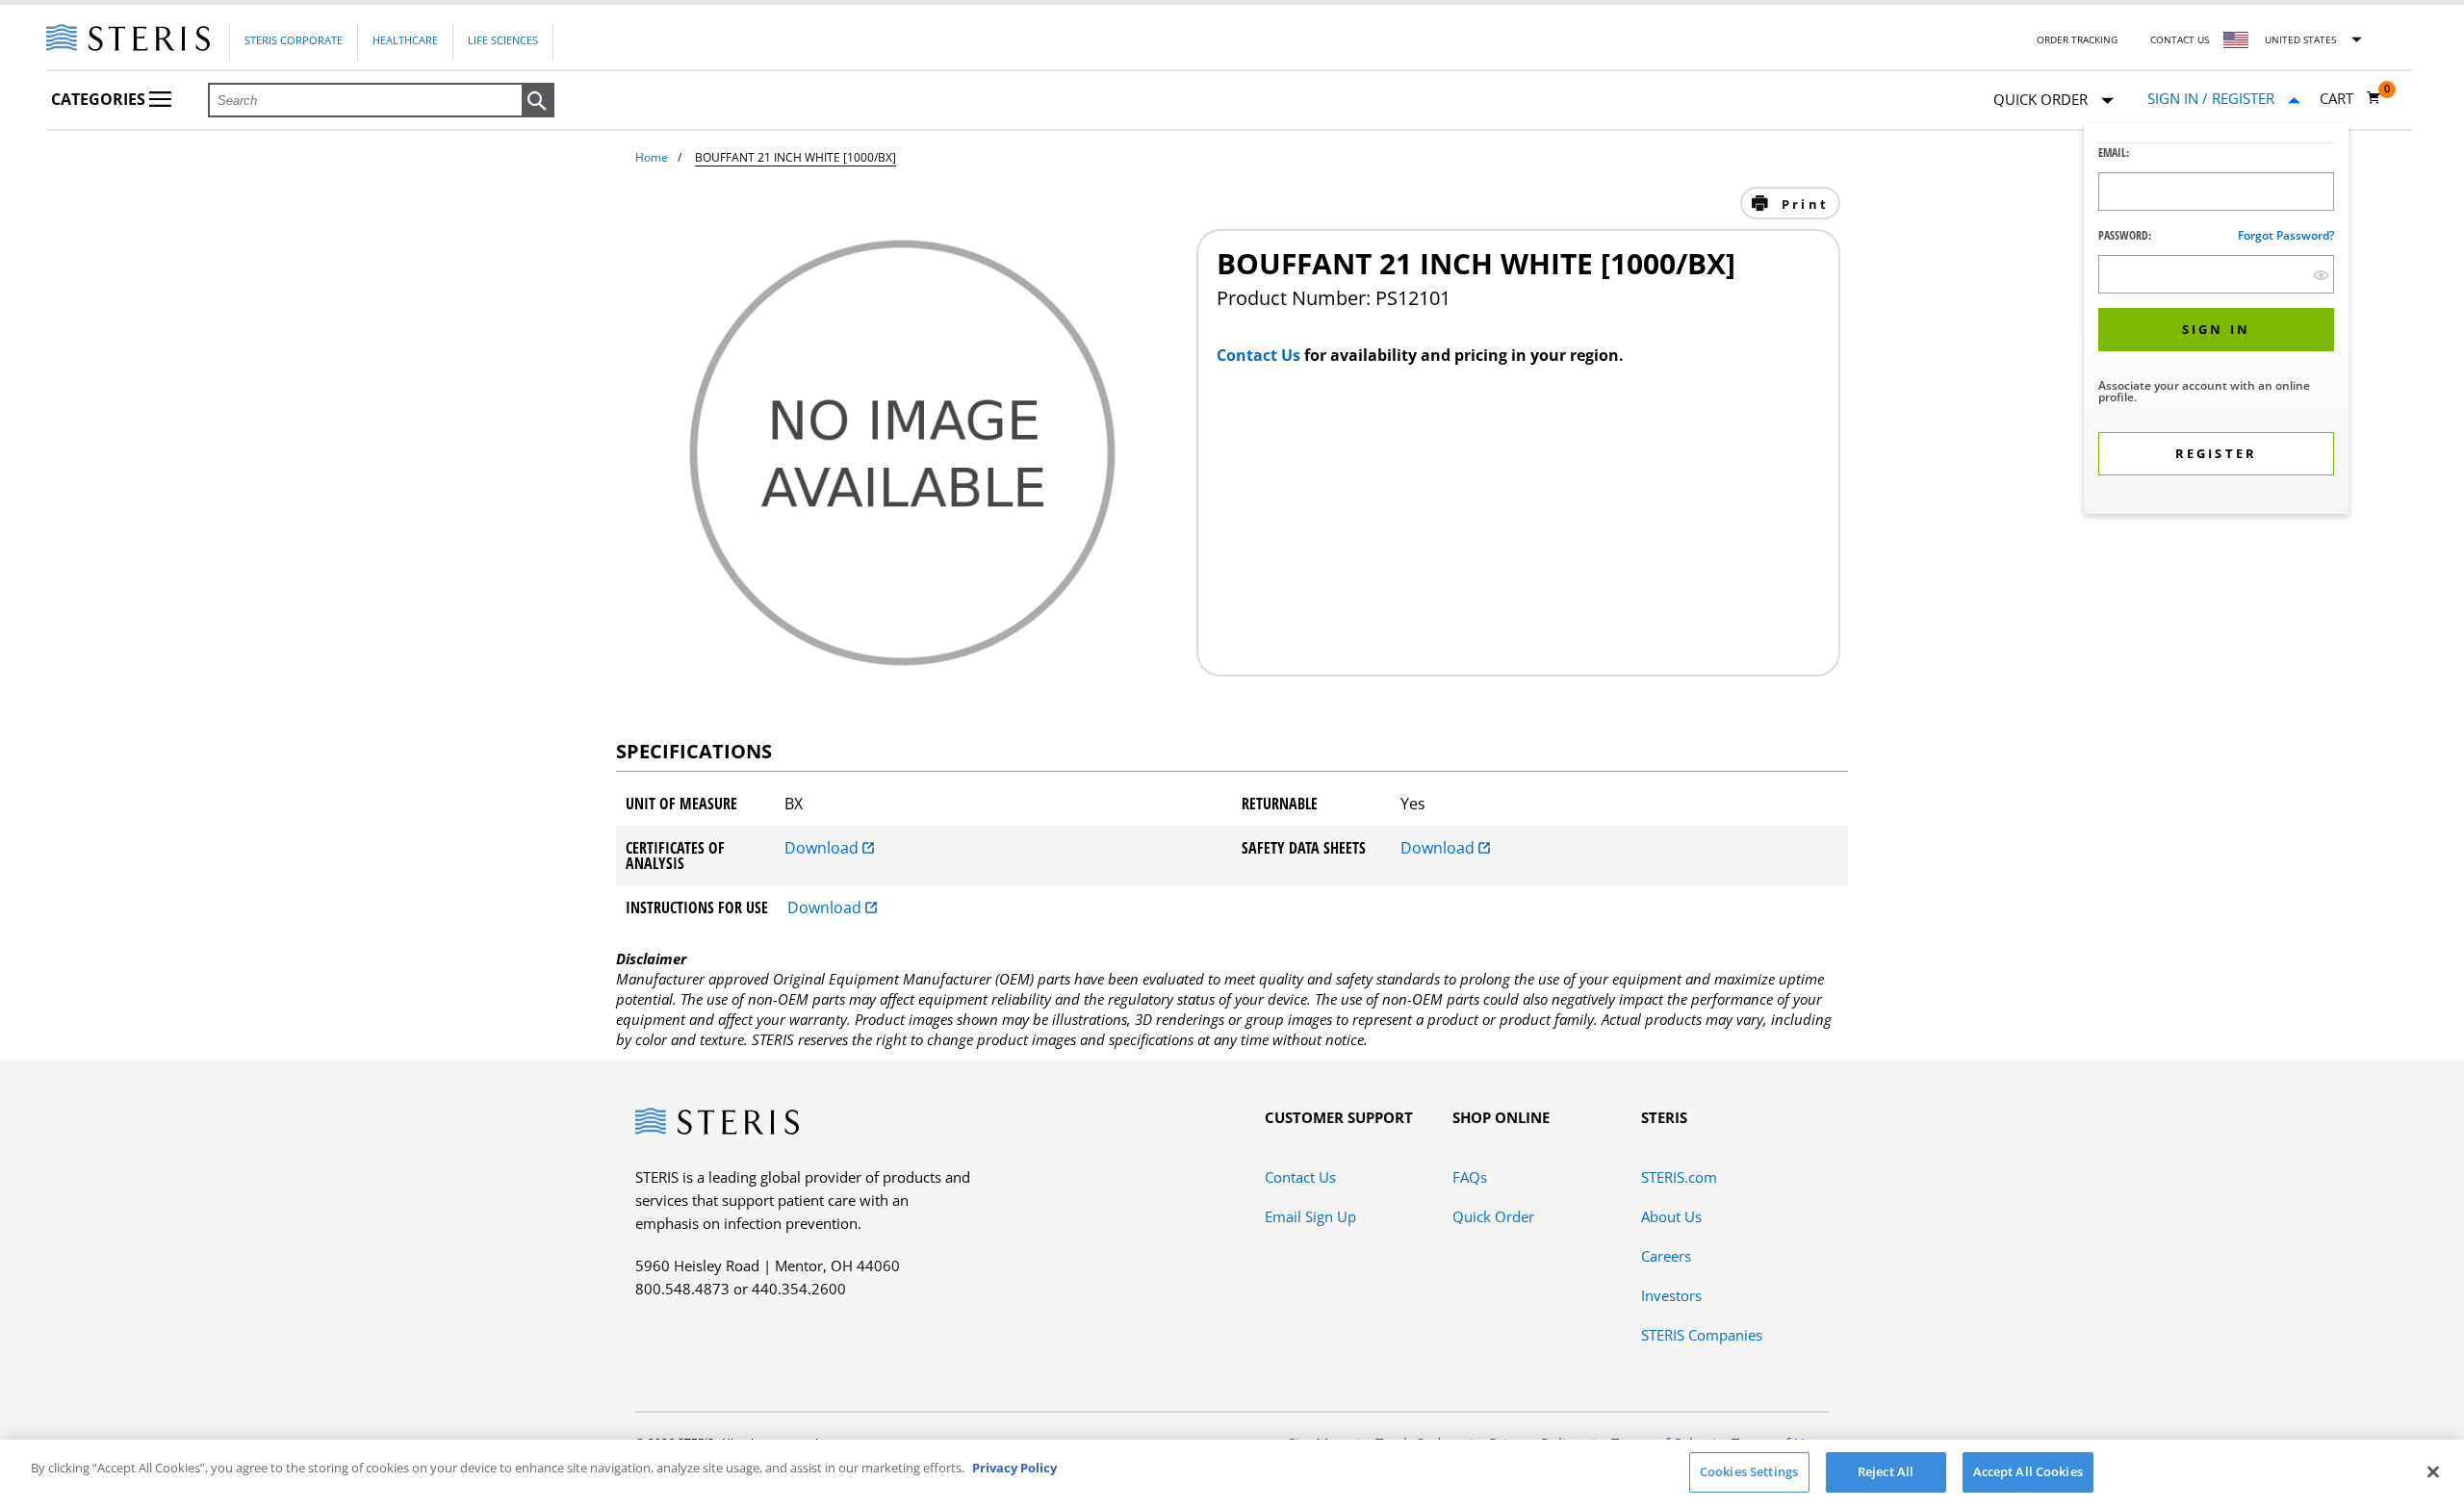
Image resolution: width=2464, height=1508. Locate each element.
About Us (1671, 1216)
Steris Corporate (294, 40)
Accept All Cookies (2028, 1471)
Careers (1666, 1256)
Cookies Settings (1749, 1471)
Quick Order (1493, 1216)
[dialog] (2216, 321)
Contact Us (2180, 39)
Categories (100, 99)
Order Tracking (2077, 39)
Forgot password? (2286, 235)
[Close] (2433, 1471)
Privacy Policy (1014, 1468)
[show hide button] (2321, 275)
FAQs (1470, 1177)
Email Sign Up (1310, 1216)
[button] (538, 101)
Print (1802, 204)
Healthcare (405, 40)
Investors (1671, 1295)
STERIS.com (1679, 1177)
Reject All (1886, 1471)
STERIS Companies (1702, 1335)
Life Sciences (503, 40)
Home (652, 157)
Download (823, 848)
